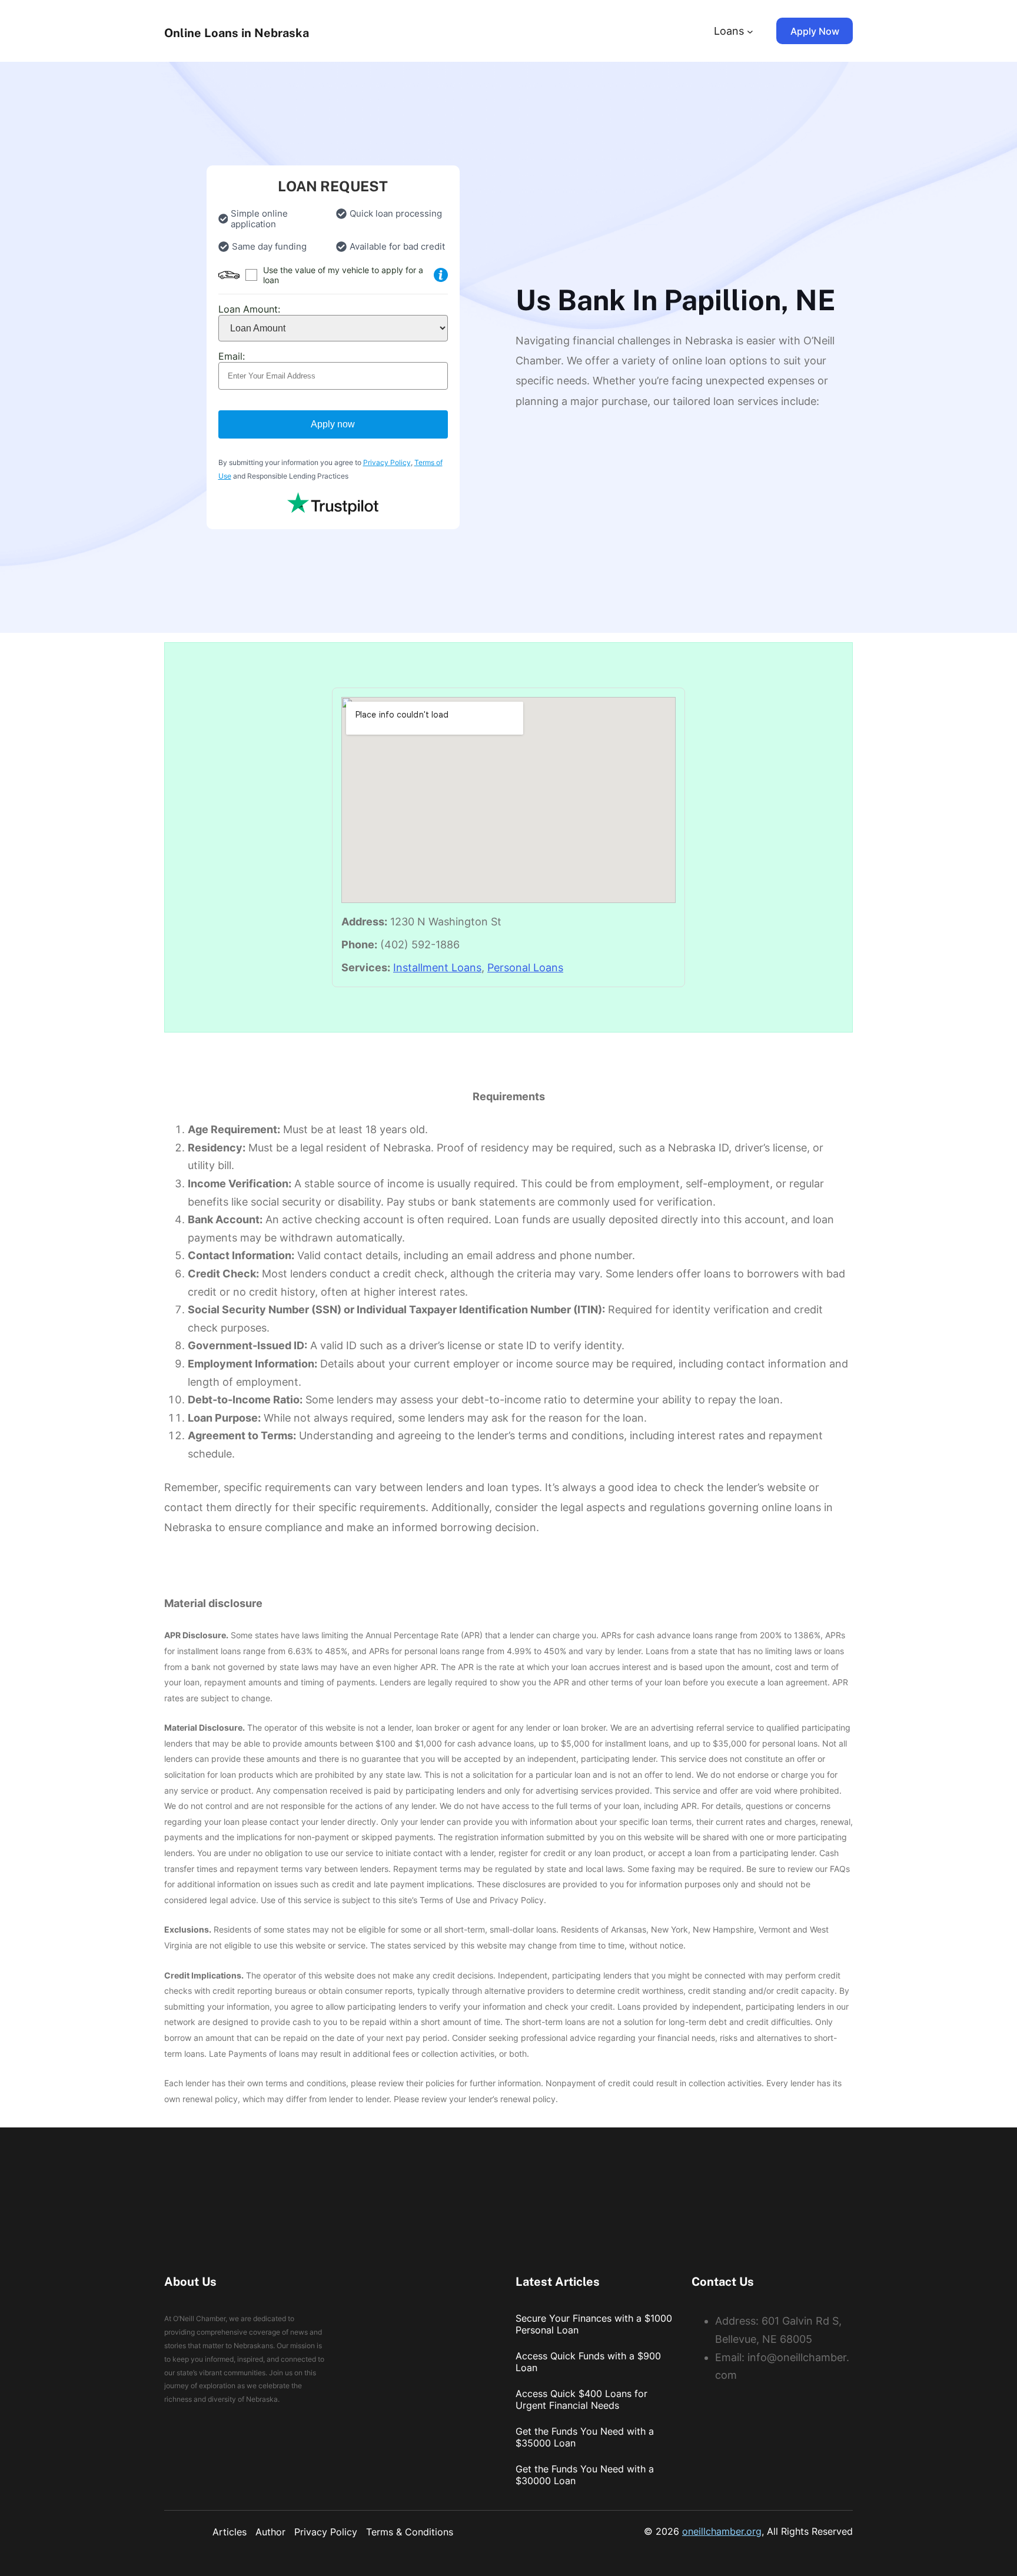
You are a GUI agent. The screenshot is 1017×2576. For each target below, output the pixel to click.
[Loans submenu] (750, 31)
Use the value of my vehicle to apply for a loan (343, 275)
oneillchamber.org (722, 2531)
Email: (232, 356)
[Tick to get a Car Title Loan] (441, 275)
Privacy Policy (387, 462)
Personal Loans (525, 967)
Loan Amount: (249, 309)
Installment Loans (437, 967)
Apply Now (815, 31)
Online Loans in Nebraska (237, 33)
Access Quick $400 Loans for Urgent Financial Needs (581, 2399)
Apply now (333, 424)
